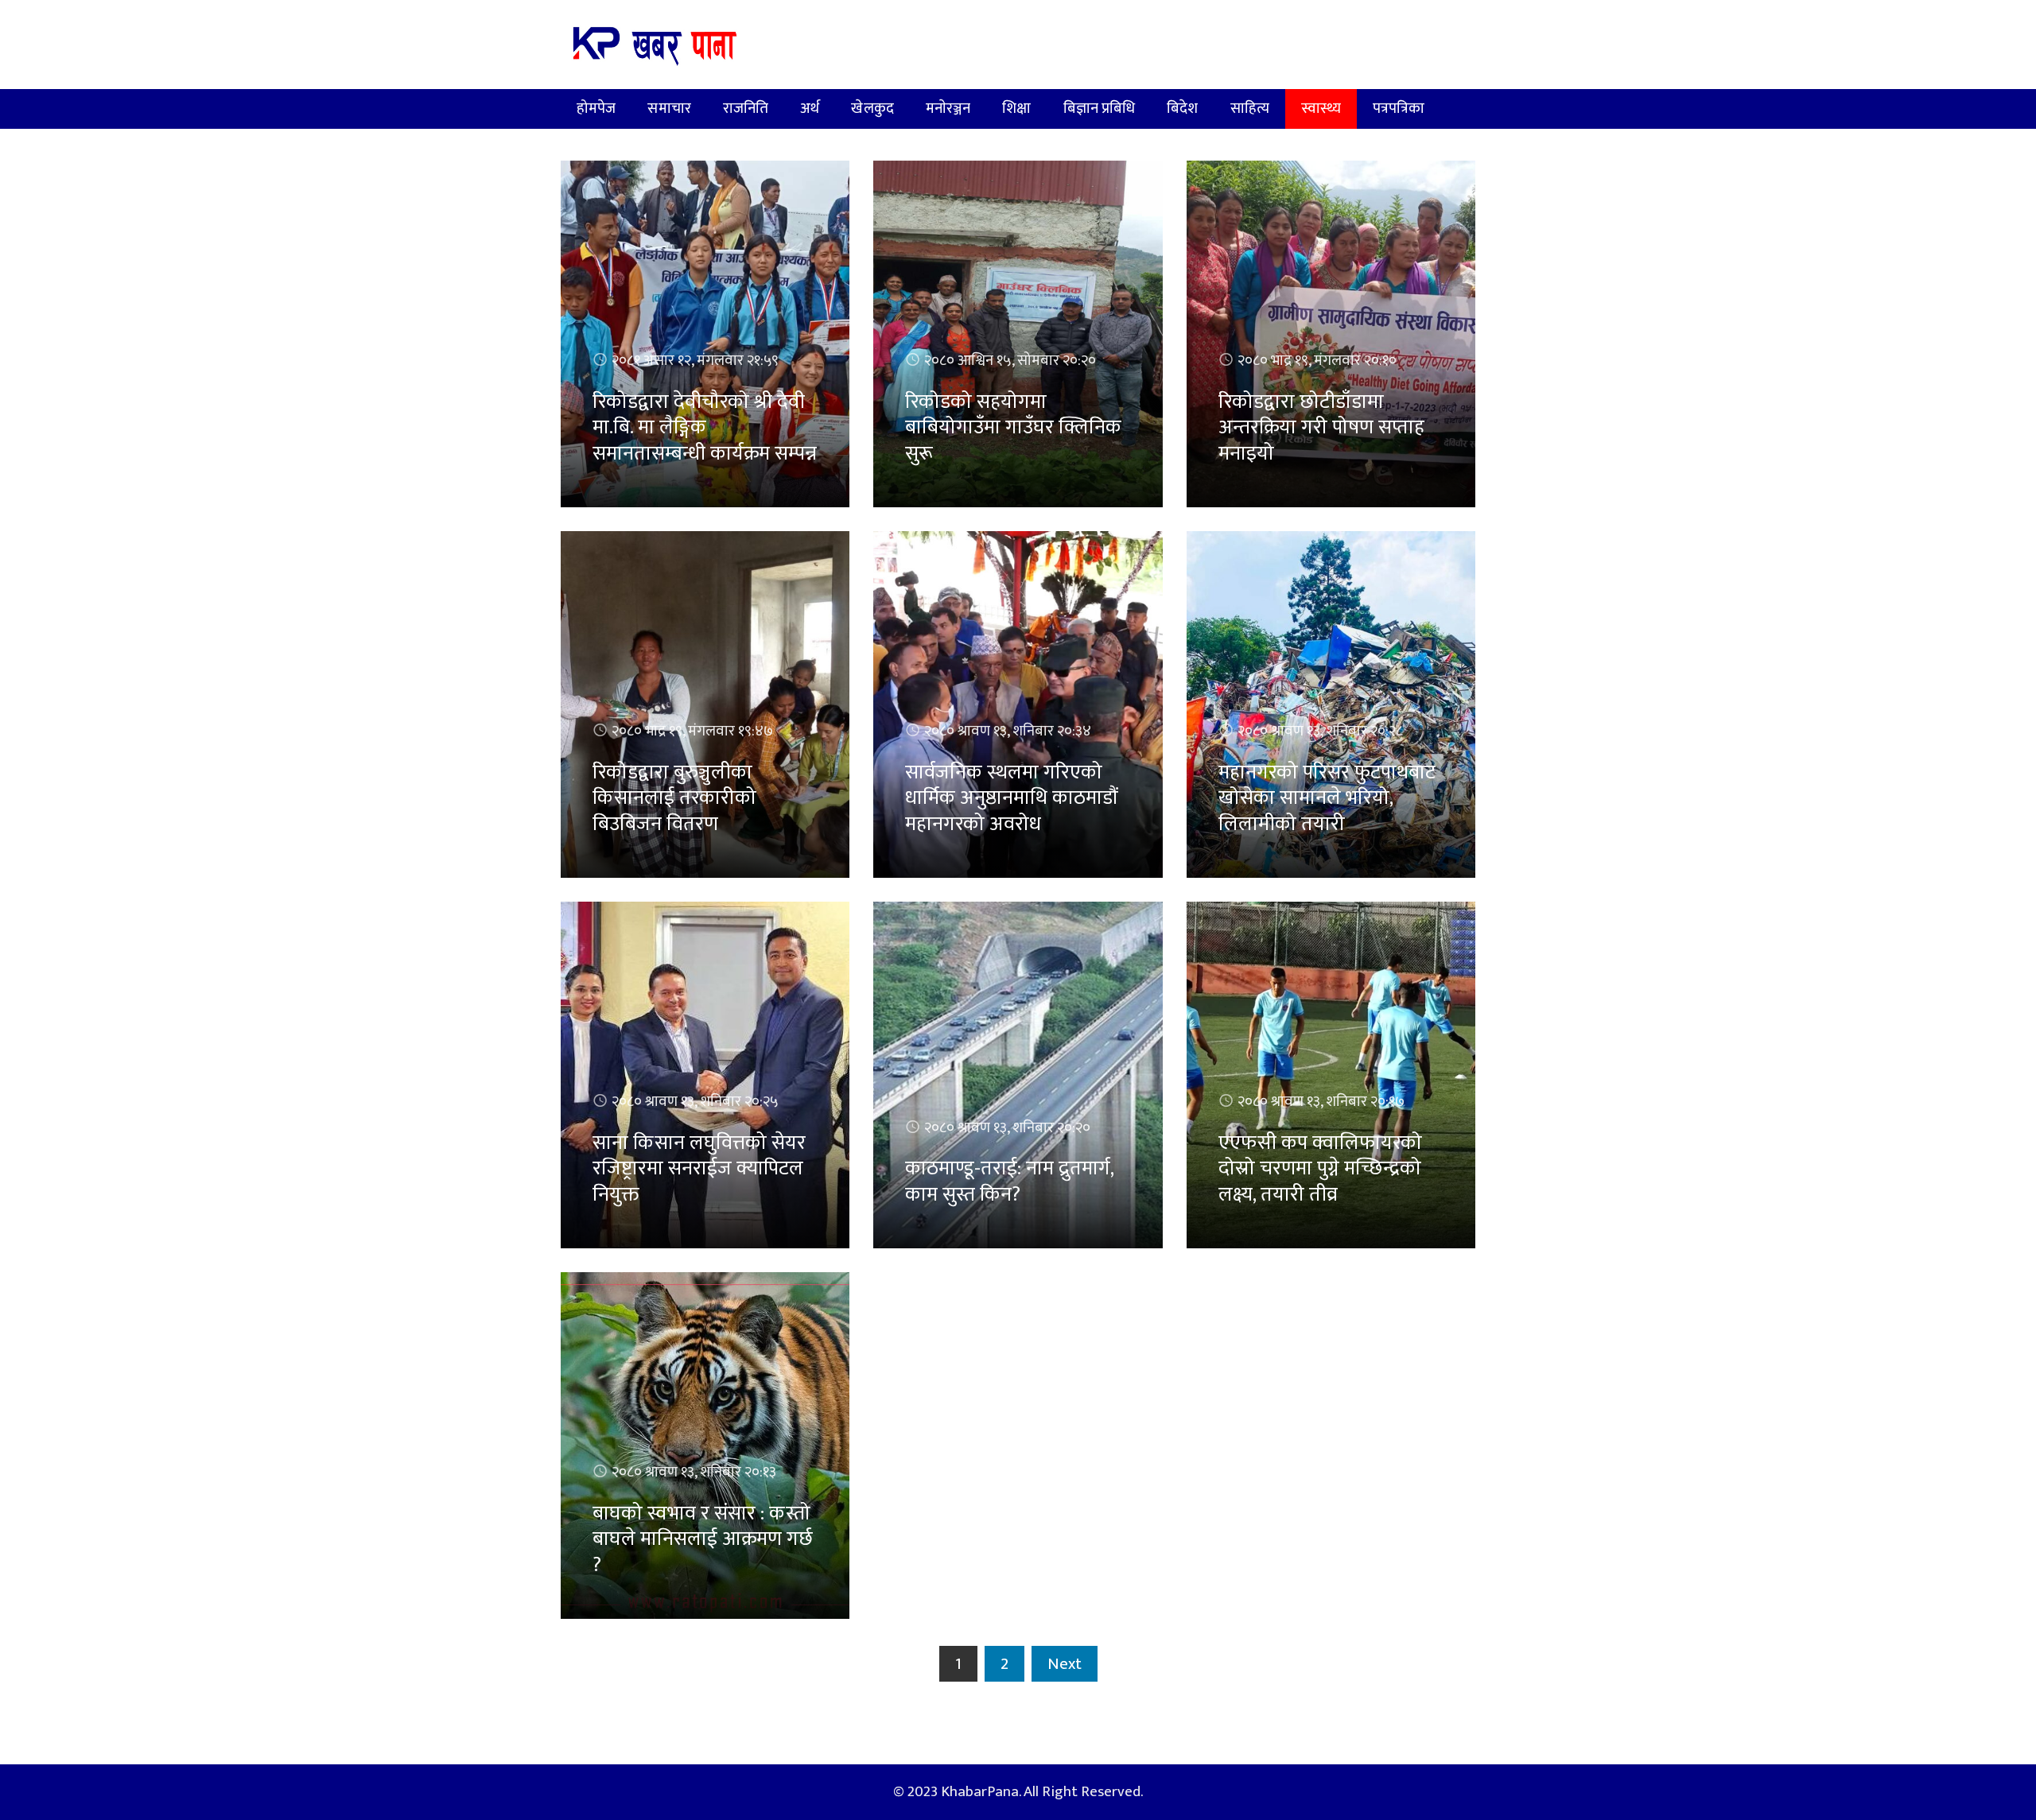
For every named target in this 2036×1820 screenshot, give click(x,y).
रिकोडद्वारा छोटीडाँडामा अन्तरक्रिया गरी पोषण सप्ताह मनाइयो (1321, 428)
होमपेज (596, 109)
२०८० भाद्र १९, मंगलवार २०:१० (1317, 361)
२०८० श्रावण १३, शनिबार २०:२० (1007, 1128)
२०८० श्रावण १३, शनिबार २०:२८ (1320, 731)
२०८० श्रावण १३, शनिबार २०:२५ (695, 1102)
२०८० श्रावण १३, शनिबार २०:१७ (1321, 1102)
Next (1065, 1664)
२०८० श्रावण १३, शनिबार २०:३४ (1008, 731)
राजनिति (746, 109)
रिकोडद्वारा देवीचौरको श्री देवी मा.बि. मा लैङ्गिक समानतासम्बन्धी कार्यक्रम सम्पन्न (705, 428)
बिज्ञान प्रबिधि (1100, 109)
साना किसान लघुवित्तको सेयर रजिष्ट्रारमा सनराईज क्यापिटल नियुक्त (699, 1169)
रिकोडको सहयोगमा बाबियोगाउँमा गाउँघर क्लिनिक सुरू (1013, 428)
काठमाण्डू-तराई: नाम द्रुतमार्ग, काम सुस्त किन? (1009, 1182)
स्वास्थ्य (1321, 109)
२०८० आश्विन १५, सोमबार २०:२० (1010, 361)
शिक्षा (1016, 109)
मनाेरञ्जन (948, 109)
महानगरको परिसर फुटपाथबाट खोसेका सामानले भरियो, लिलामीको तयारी (1327, 799)
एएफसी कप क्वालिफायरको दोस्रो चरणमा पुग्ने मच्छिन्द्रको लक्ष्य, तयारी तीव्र (1320, 1169)
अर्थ (810, 109)
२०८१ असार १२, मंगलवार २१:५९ (695, 361)
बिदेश (1182, 109)
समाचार (669, 109)
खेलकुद (872, 109)
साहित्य (1250, 109)
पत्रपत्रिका (1399, 109)
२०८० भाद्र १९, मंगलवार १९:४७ (692, 731)
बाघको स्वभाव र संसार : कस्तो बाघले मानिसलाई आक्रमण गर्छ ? (703, 1540)
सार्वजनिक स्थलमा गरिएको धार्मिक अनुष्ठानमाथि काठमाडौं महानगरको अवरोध (1011, 799)
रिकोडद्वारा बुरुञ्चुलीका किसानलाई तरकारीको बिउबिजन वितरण (674, 799)
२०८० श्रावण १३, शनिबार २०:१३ (694, 1472)
